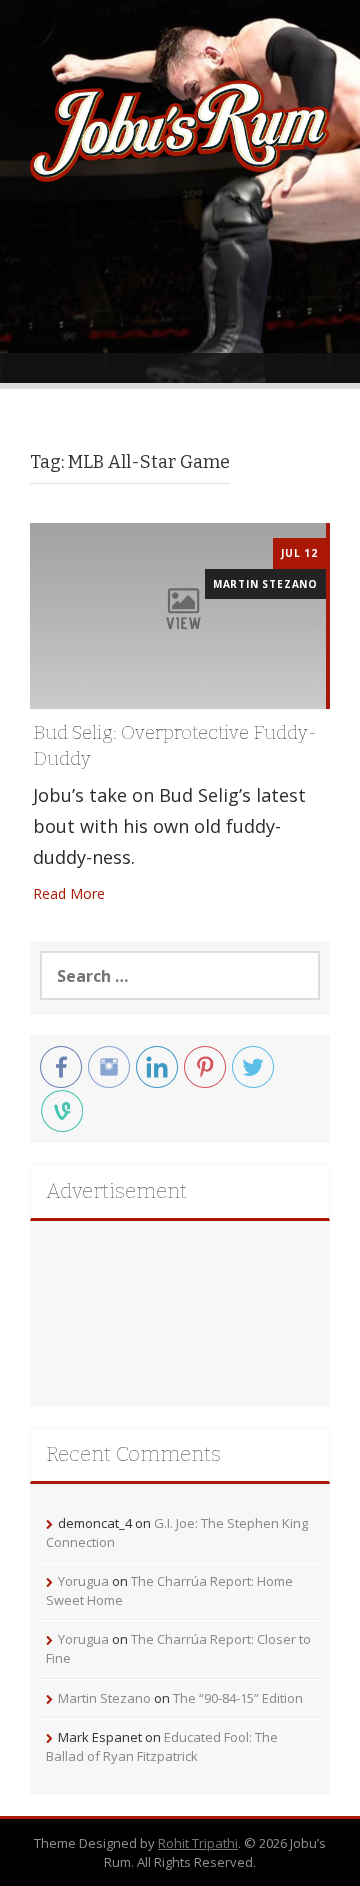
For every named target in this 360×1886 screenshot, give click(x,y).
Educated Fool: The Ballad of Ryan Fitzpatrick (162, 1746)
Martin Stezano (265, 584)
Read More (69, 893)
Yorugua (83, 1581)
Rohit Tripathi (198, 1843)
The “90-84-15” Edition (238, 1698)
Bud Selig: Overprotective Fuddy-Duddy (175, 746)
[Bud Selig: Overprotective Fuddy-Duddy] (178, 614)
